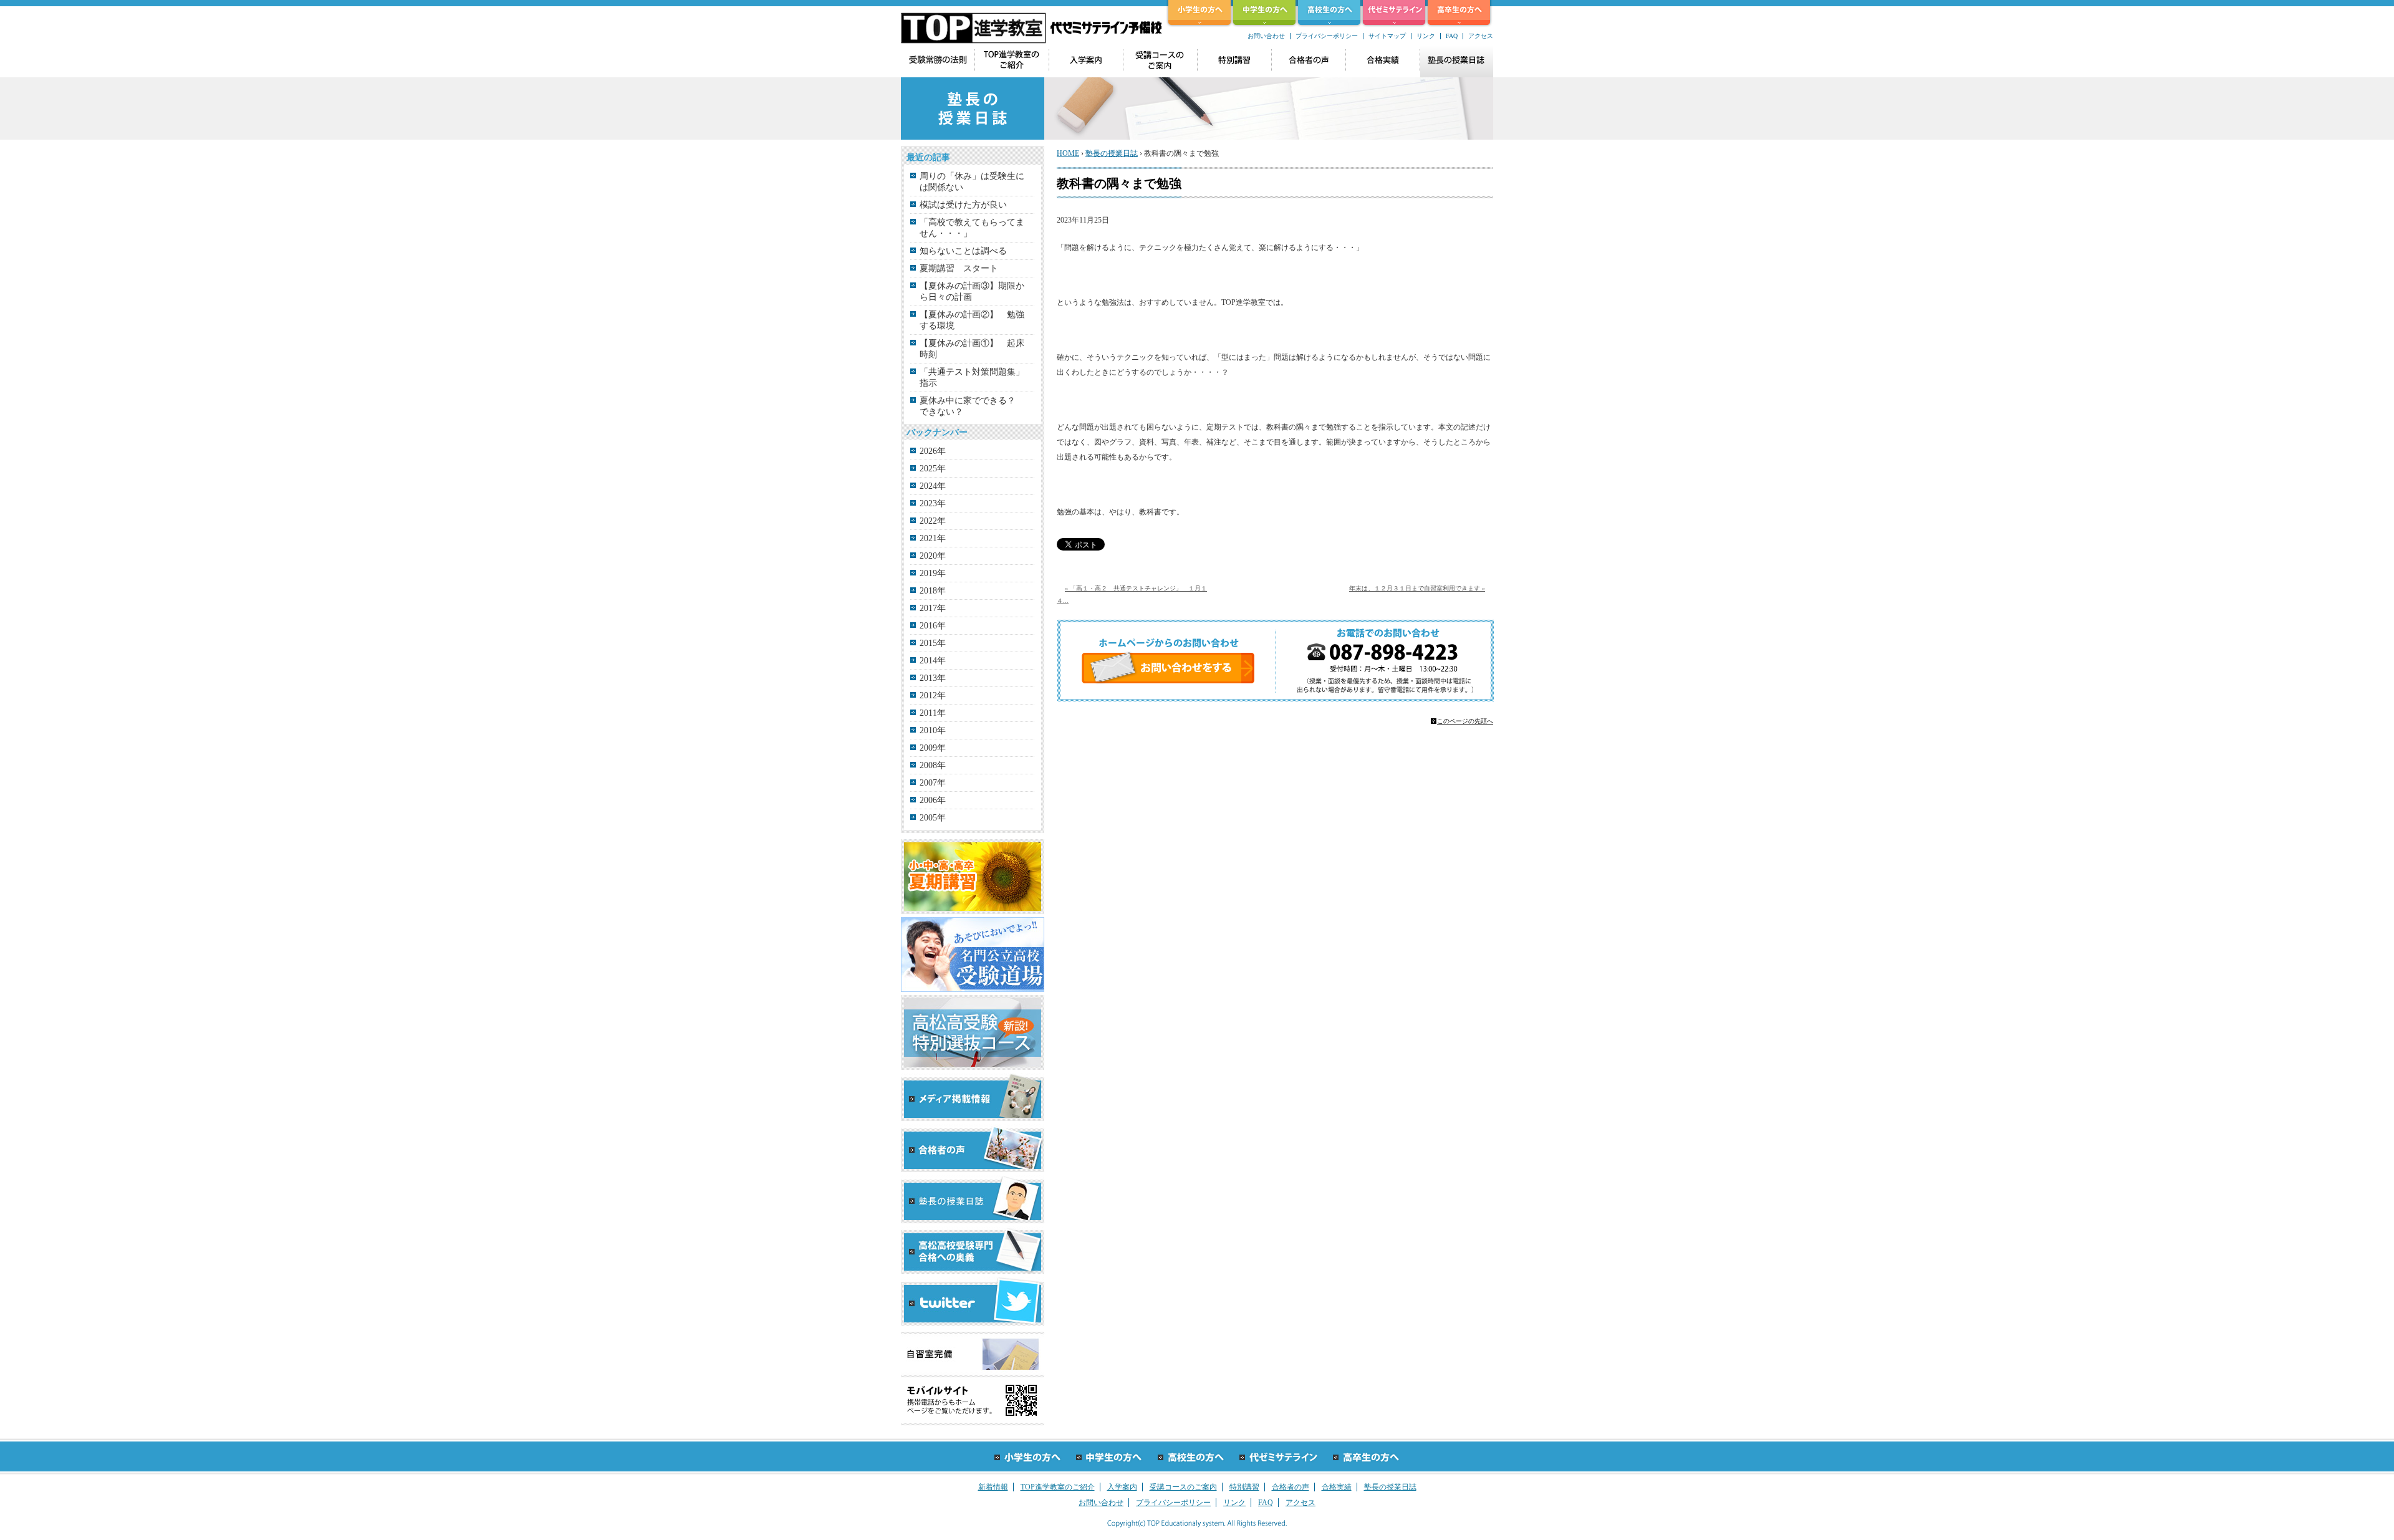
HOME (1068, 153)
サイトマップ (1387, 36)
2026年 (933, 451)
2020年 (933, 556)
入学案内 (1122, 1487)
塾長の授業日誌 (1112, 153)
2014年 (933, 661)
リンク (1426, 36)
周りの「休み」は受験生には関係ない (972, 182)
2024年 (933, 486)
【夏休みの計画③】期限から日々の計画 (972, 291)
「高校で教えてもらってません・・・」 (972, 228)
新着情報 (993, 1487)
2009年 (933, 748)
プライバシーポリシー (1327, 36)
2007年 (933, 783)
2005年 (933, 818)
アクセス (1481, 36)
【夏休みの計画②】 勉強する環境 (972, 320)
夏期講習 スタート (959, 268)
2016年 (933, 626)
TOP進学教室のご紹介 (1058, 1487)
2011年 (933, 713)
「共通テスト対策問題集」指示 (972, 378)
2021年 (933, 538)
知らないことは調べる (963, 251)
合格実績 (1337, 1487)
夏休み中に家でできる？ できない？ (972, 406)
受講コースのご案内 (1183, 1487)
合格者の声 (1291, 1487)
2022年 (933, 521)
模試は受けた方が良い (963, 205)
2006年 (933, 800)
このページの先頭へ (1465, 721)
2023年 (933, 503)
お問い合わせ (1266, 36)
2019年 (933, 573)
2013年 (933, 678)
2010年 (933, 730)
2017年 (933, 608)
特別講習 (1244, 1487)
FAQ (1452, 36)
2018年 (933, 591)
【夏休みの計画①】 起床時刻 (972, 349)
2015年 (933, 643)
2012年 (933, 695)
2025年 (933, 469)
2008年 (933, 765)
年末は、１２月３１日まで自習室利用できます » (1417, 588)
